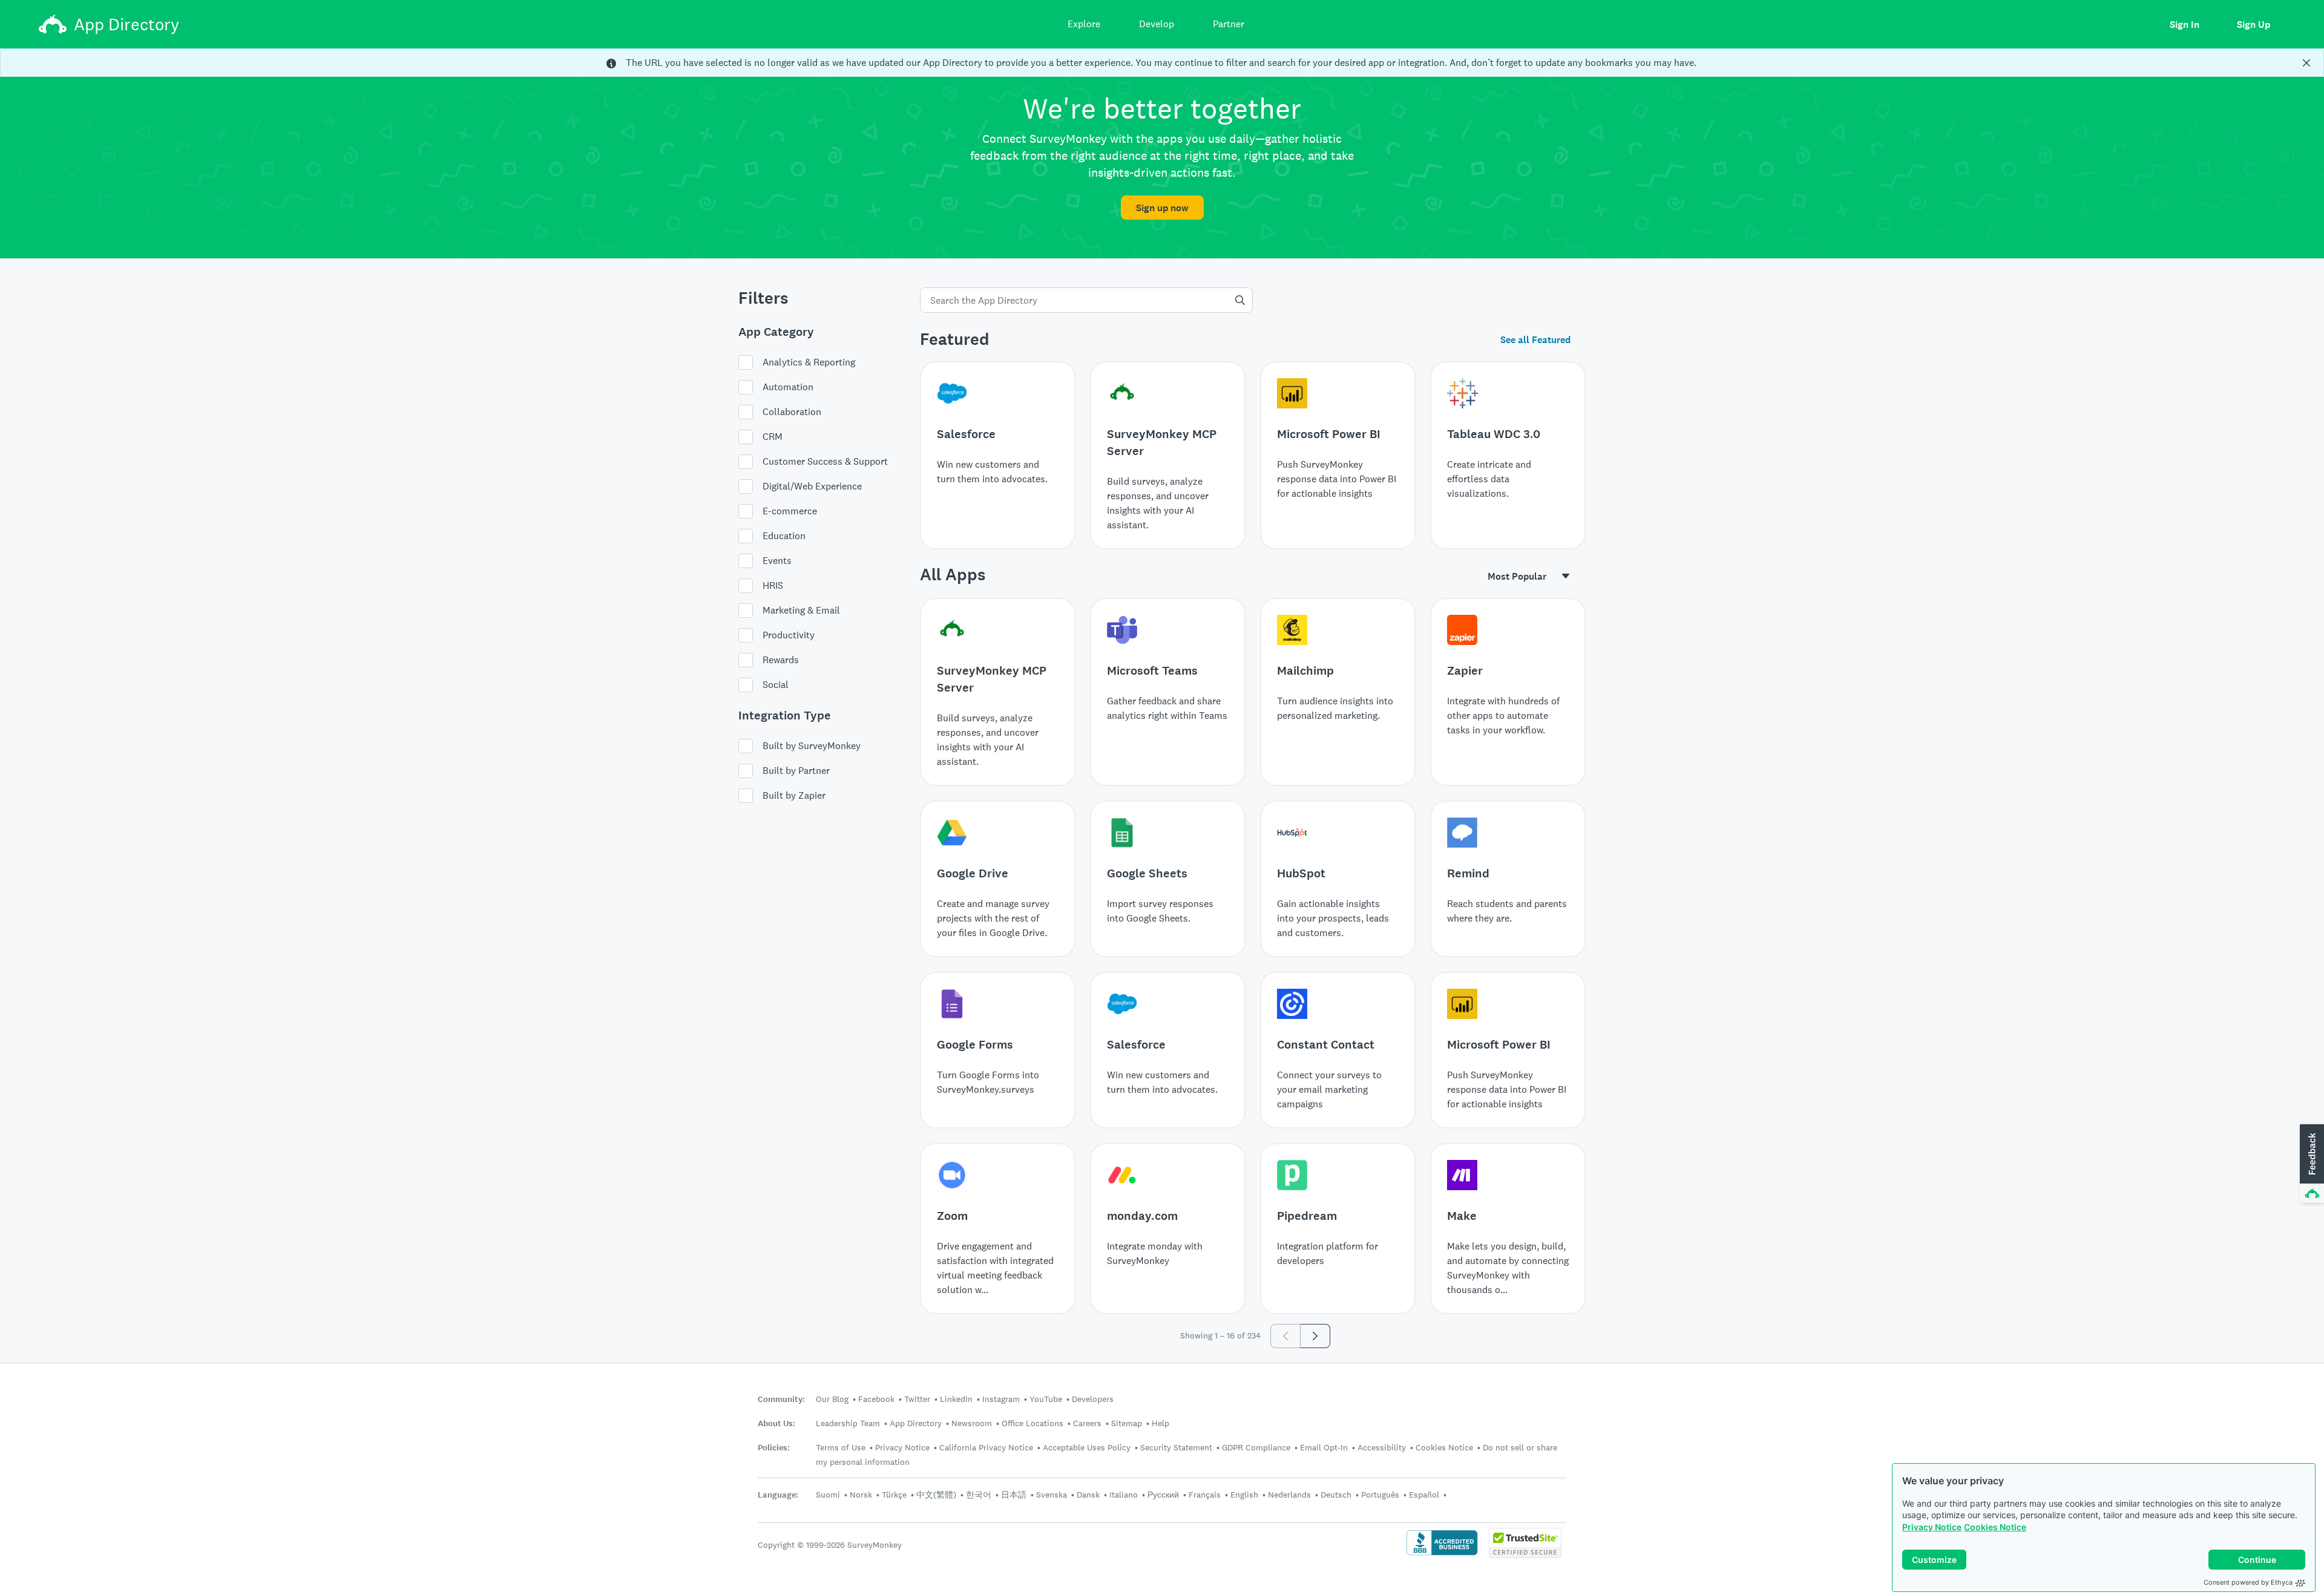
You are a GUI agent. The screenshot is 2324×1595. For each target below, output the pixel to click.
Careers (1087, 1423)
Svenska (1052, 1495)
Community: (781, 1399)
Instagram (1001, 1399)
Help (1160, 1423)
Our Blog (832, 1399)
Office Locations (1032, 1423)
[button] (2311, 1164)
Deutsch (1336, 1495)
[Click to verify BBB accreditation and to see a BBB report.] (1442, 1554)
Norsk (861, 1495)
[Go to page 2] (1315, 1336)
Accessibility (1382, 1447)
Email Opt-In (1324, 1447)
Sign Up (2253, 25)
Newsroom (972, 1423)
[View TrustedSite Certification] (1525, 1555)
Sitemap (1127, 1423)
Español (1424, 1495)
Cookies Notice (1995, 1527)
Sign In (2184, 25)
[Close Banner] (2306, 63)
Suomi (828, 1495)
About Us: (776, 1423)
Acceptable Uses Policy (1087, 1447)
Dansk (1088, 1495)
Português (1380, 1495)
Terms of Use (841, 1447)
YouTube (1046, 1399)
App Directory (916, 1423)
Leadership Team (848, 1423)
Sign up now (1162, 208)
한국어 (979, 1495)
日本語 (1014, 1495)
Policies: (774, 1448)
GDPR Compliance (1256, 1447)
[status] (1162, 63)
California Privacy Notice (986, 1447)
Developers (1093, 1399)
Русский (1163, 1495)
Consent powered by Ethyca (2248, 1582)
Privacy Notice (1932, 1527)
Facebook (876, 1399)
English (1244, 1495)
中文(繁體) (936, 1495)
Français (1205, 1495)
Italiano (1124, 1495)
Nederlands (1289, 1495)
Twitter (917, 1399)
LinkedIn (956, 1399)
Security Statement (1176, 1447)
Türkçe (894, 1495)
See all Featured (1535, 340)
